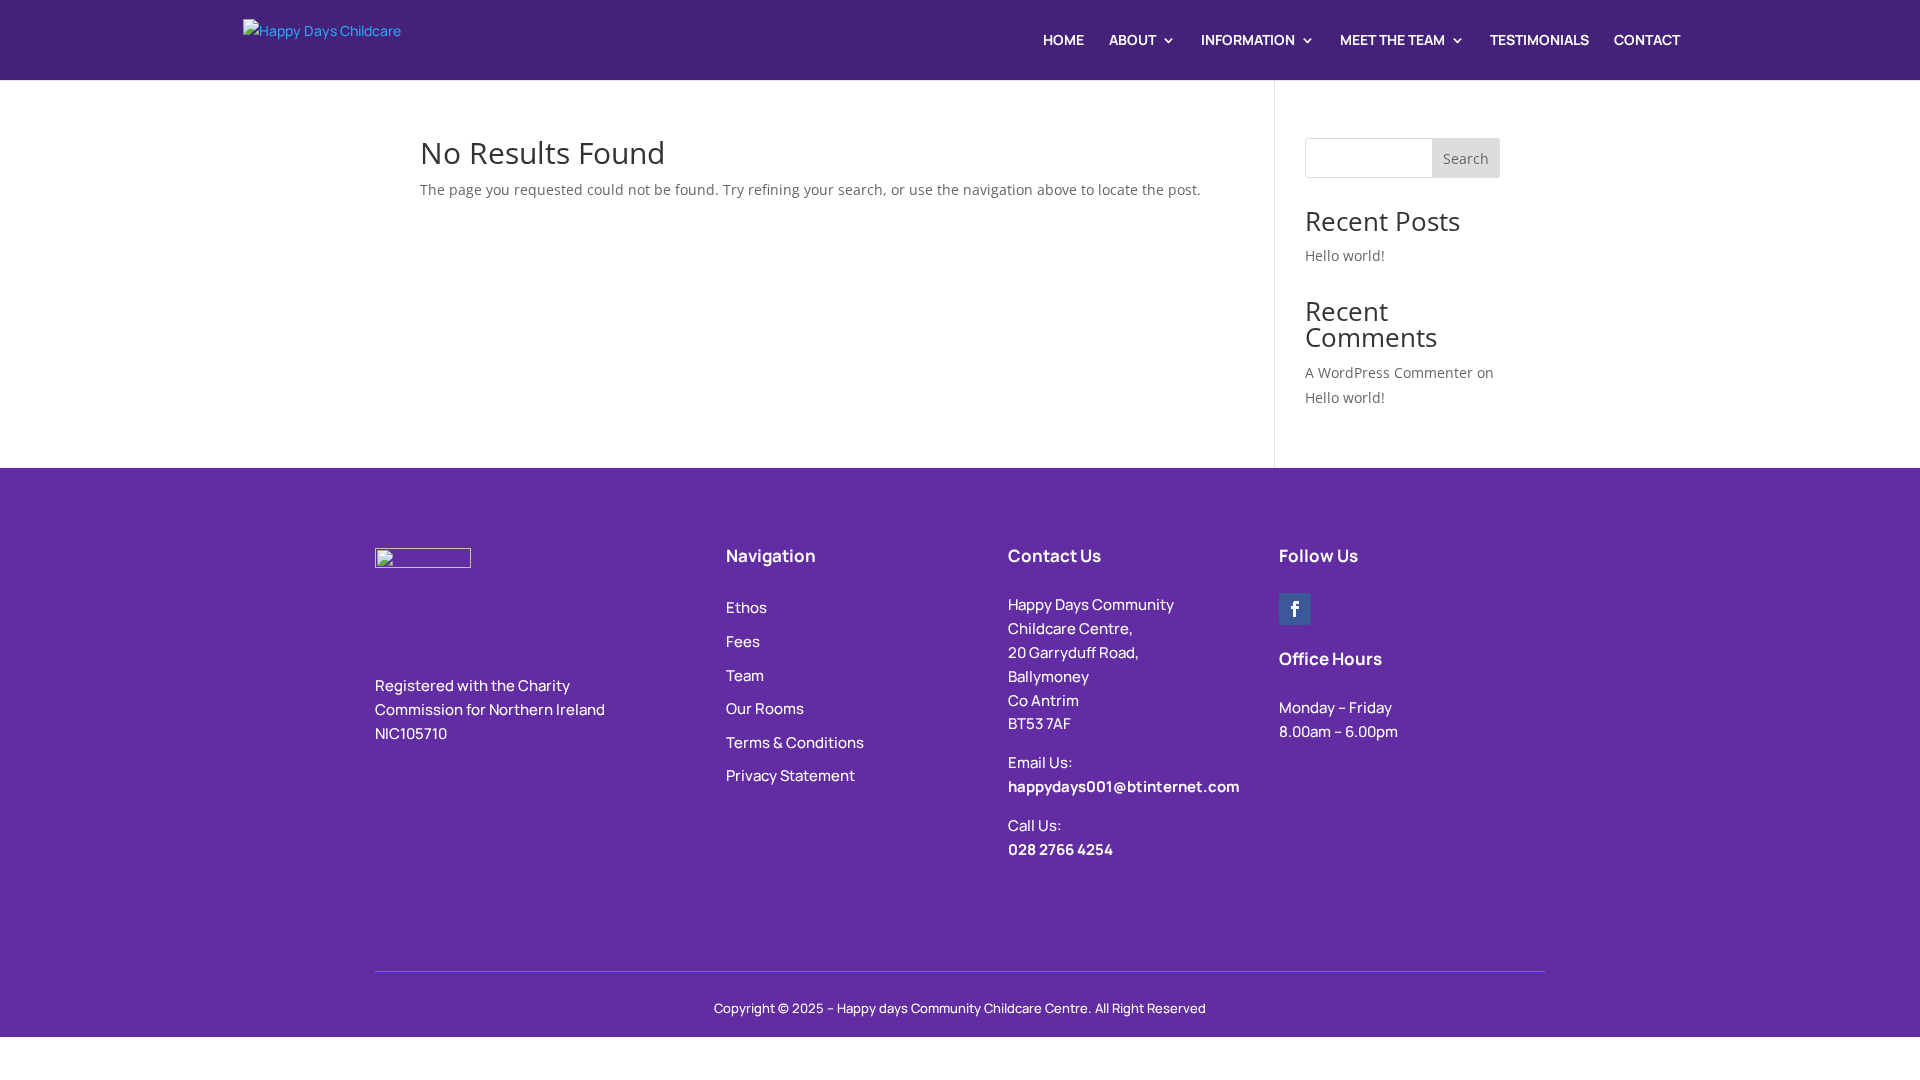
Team (745, 675)
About (1132, 41)
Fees (743, 641)
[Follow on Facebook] (1295, 609)
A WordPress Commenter (1389, 372)
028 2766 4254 (1060, 849)
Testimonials (1539, 41)
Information (1248, 41)
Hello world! (1345, 255)
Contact (1647, 41)
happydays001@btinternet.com (1123, 786)
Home (1063, 41)
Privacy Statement (790, 775)
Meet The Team (1392, 41)
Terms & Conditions (795, 742)
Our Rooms (765, 708)
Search (1466, 158)
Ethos (746, 607)
